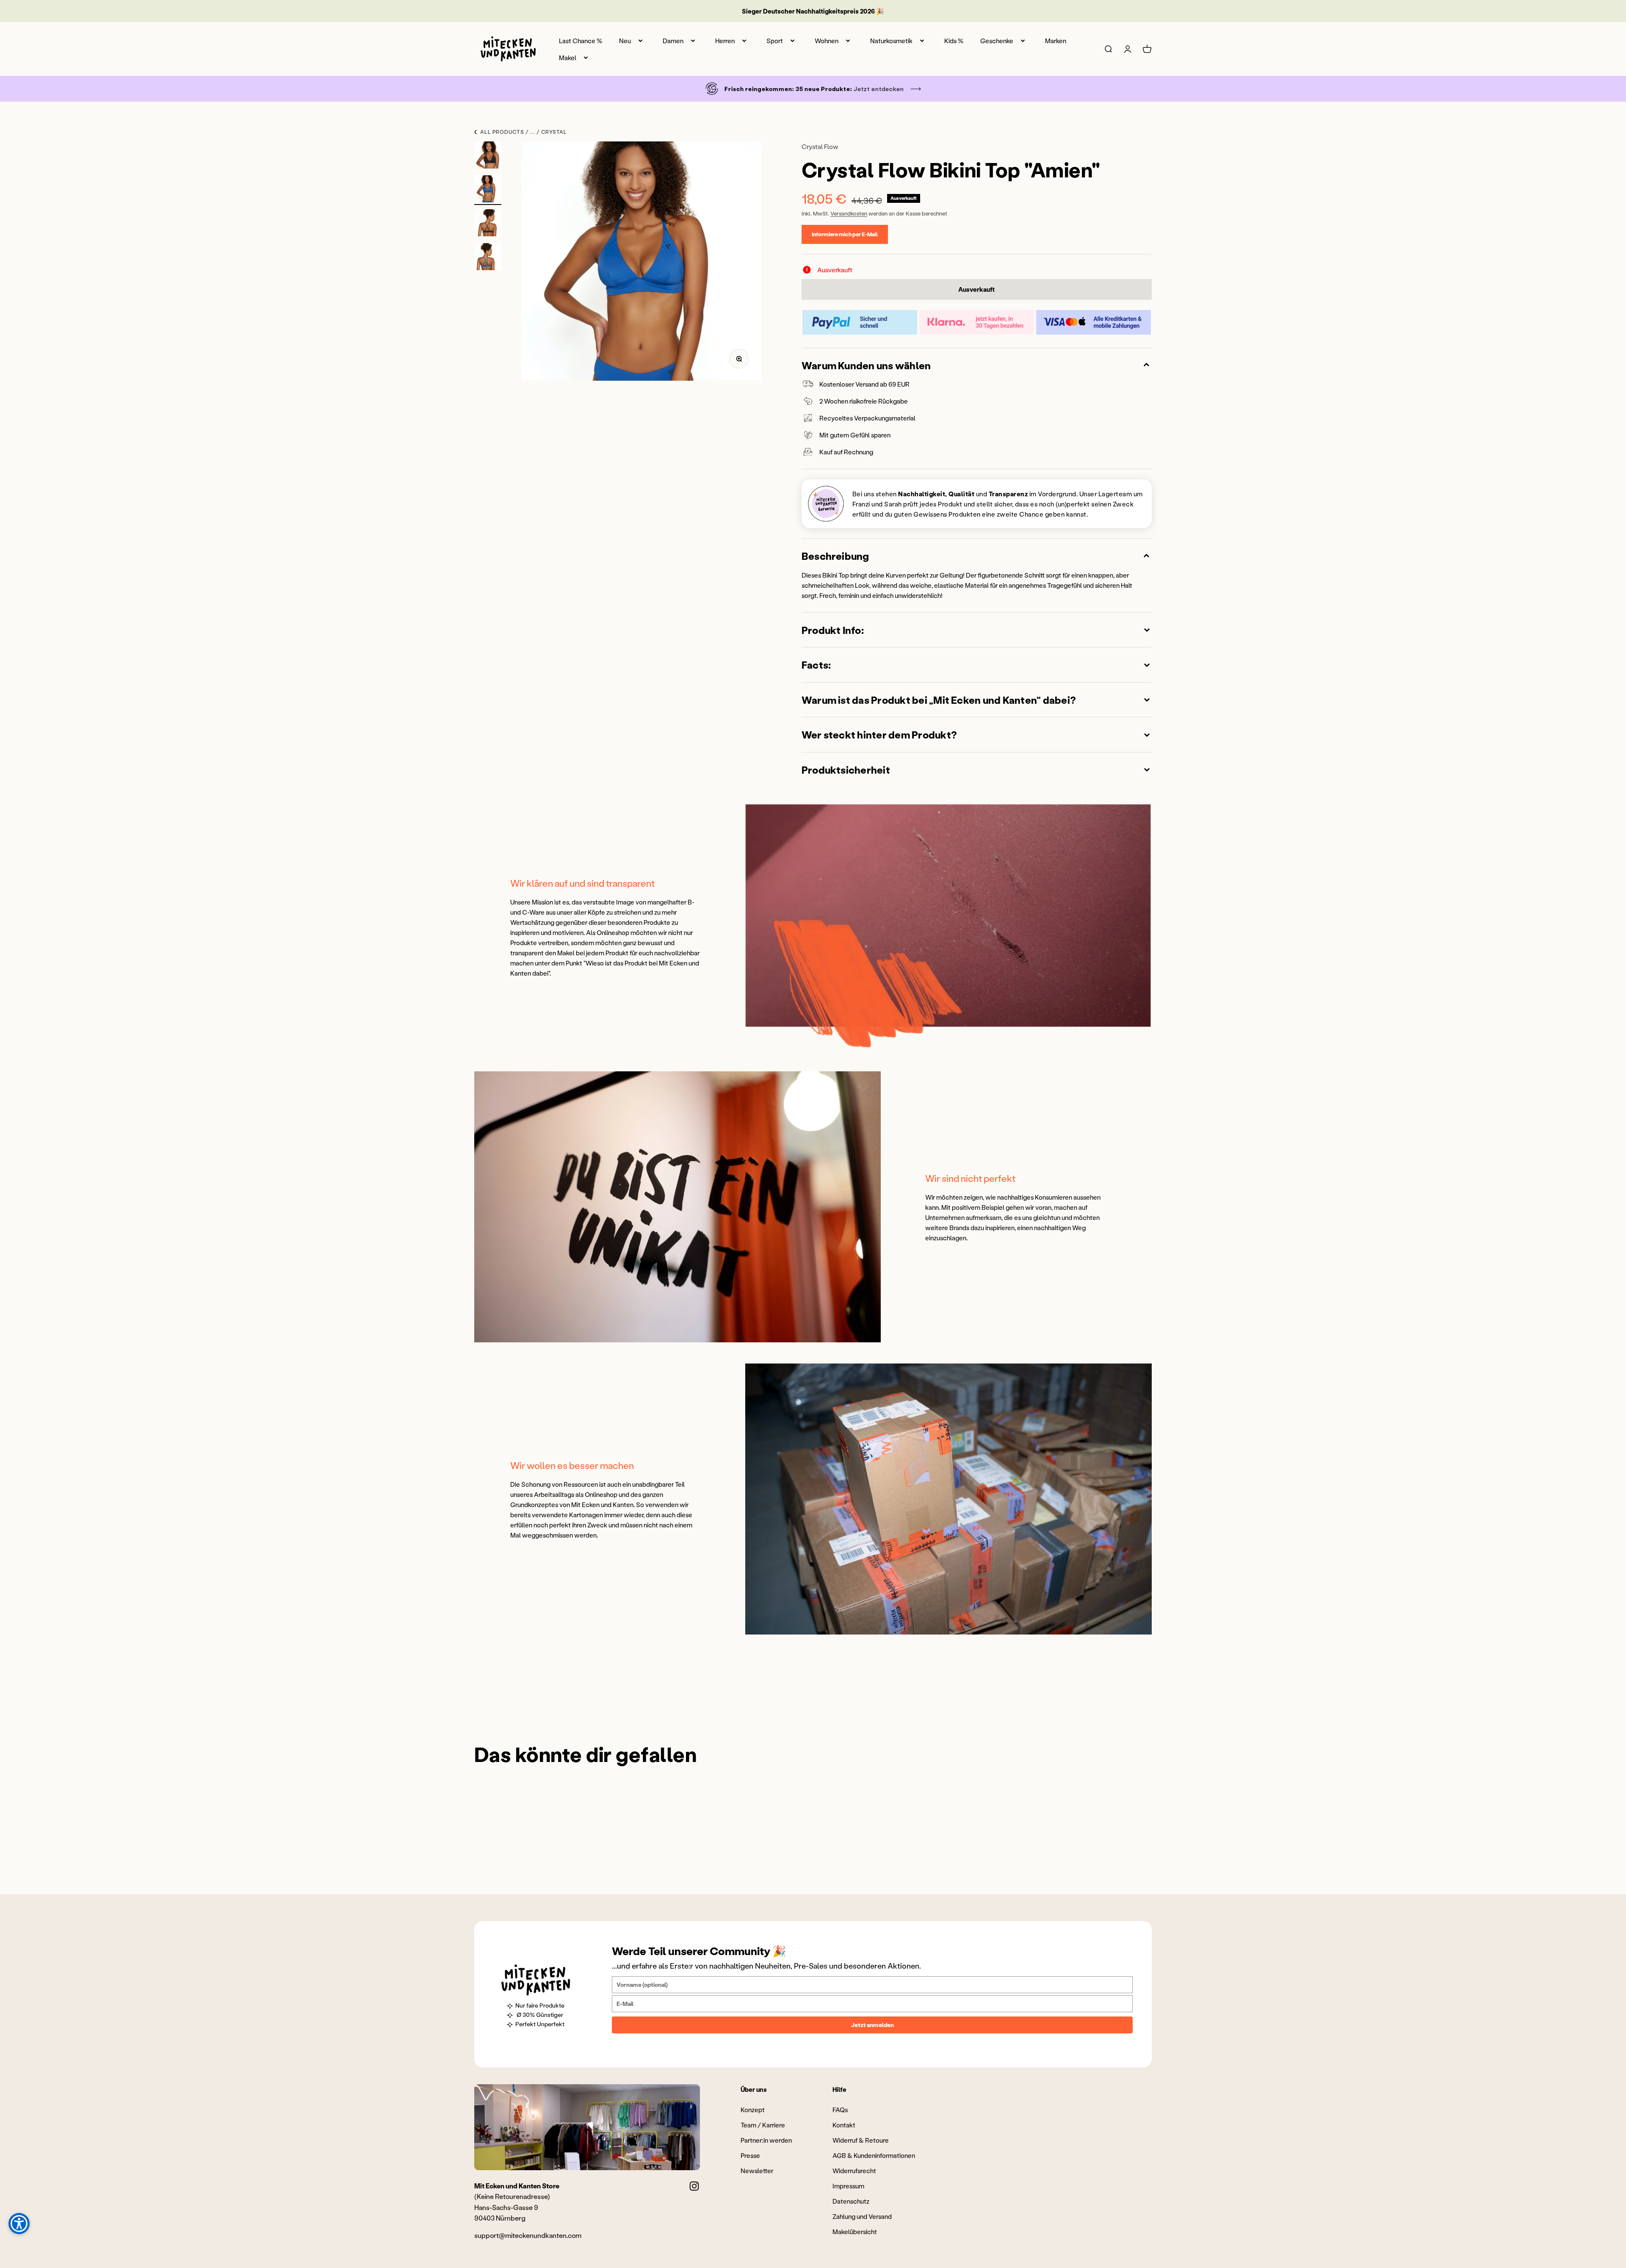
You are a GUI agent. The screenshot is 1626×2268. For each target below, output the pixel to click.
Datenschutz (851, 2201)
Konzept (753, 2110)
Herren (725, 41)
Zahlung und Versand (862, 2216)
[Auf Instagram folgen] (694, 2186)
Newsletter (757, 2171)
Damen (673, 41)
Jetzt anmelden (872, 2025)
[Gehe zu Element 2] (488, 190)
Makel (568, 58)
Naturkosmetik (891, 41)
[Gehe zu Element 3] (488, 224)
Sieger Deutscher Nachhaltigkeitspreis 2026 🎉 (813, 11)
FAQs (840, 2110)
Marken (1056, 41)
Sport (775, 41)
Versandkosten (849, 213)
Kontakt (844, 2125)
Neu (625, 41)
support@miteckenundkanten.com (528, 2235)
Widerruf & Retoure (861, 2140)
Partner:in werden (766, 2140)
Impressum (848, 2186)
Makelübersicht (855, 2232)
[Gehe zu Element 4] (488, 258)
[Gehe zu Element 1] (488, 156)
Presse (750, 2155)
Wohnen (827, 41)
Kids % (954, 41)
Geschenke (997, 41)
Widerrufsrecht (854, 2171)
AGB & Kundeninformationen (874, 2155)
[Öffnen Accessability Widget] (19, 2224)
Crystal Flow (820, 147)
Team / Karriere (763, 2125)
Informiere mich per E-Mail (845, 234)
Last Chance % (581, 41)
